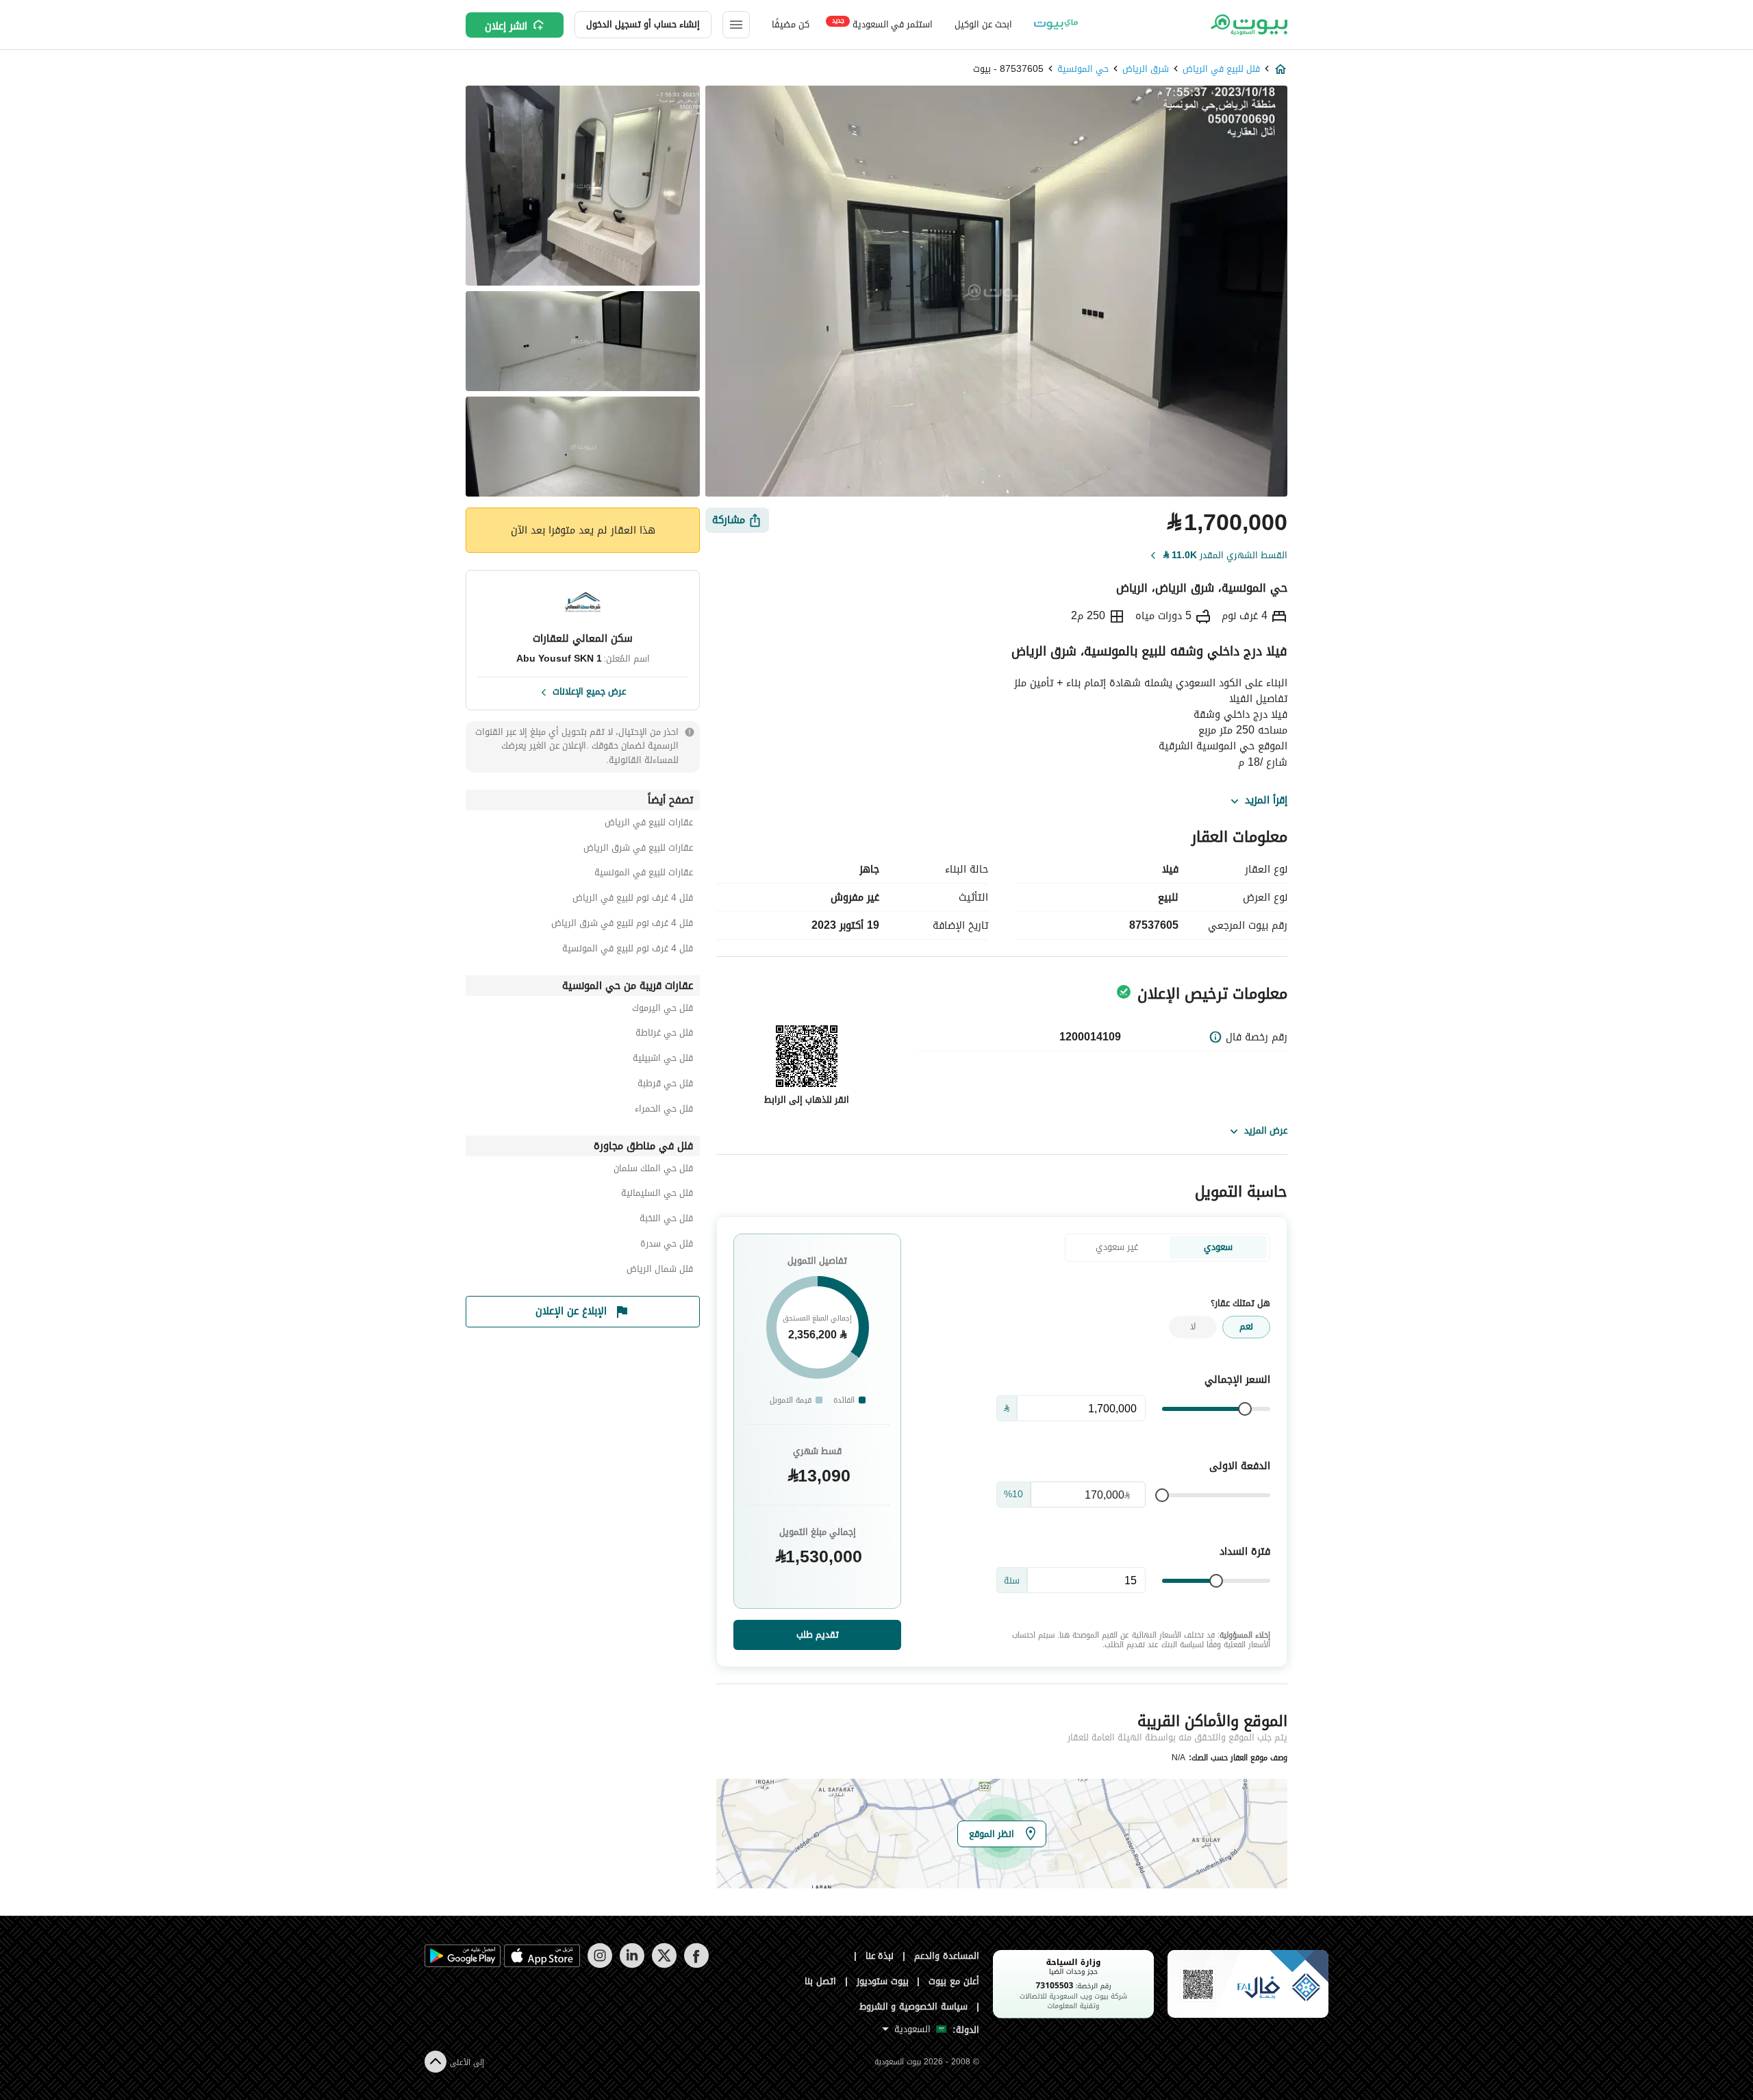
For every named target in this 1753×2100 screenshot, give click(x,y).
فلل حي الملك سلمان (653, 1170)
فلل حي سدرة (667, 1246)
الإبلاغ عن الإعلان (571, 1311)
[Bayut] (1248, 25)
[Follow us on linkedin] (632, 1965)
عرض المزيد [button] (1266, 1130)
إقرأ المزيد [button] (1266, 801)
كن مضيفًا (791, 24)
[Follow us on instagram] (600, 1965)
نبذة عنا (880, 1956)
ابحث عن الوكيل (983, 24)
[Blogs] (1056, 25)
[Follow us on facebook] (696, 1965)
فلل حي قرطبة (665, 1085)
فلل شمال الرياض (660, 1271)
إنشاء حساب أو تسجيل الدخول (643, 24)
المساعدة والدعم (947, 1956)
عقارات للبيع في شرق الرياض (638, 850)
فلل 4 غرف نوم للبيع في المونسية (628, 950)
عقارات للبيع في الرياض (649, 824)
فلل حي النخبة (666, 1220)
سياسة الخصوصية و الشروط (914, 2007)
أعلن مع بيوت (954, 1981)
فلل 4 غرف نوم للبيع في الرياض (633, 900)
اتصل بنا (820, 1981)
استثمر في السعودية (882, 24)
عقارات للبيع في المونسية (644, 874)
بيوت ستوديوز (883, 1981)
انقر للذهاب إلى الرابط (807, 1100)
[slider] (1245, 1409)
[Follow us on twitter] (664, 1965)
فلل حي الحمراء (664, 1111)
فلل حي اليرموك (663, 1010)
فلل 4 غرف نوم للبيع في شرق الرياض (622, 925)
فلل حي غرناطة (664, 1035)
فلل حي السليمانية (657, 1195)
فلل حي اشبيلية (663, 1060)
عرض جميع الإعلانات (589, 690)
